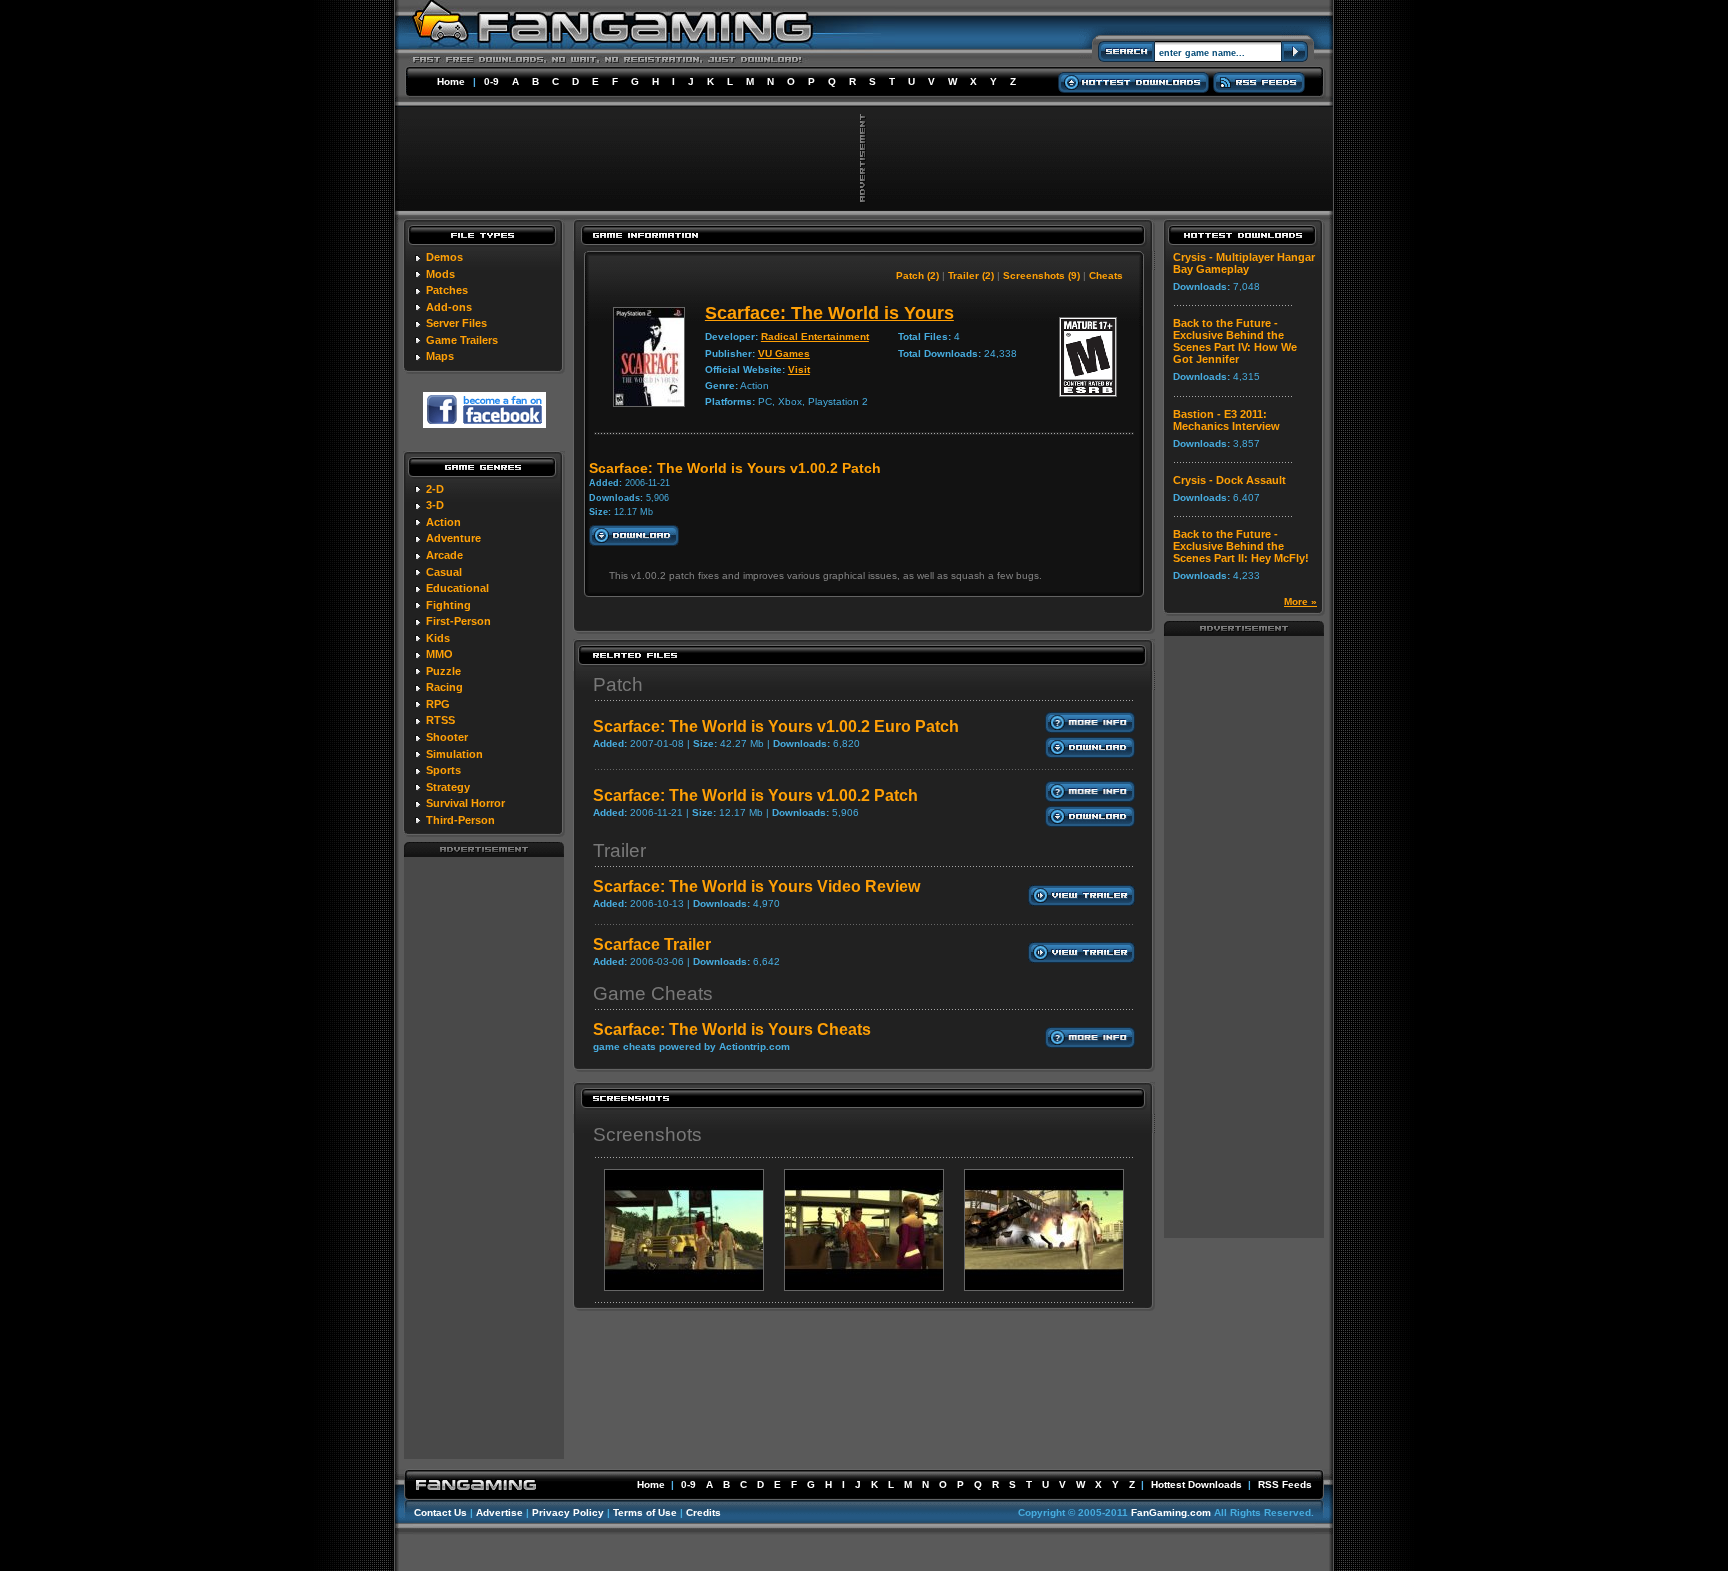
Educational (457, 588)
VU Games (784, 353)
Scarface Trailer (652, 944)
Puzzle (443, 671)
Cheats (1106, 275)
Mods (440, 274)
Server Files (456, 323)
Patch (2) (917, 275)
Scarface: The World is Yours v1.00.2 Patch (755, 795)
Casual (444, 572)
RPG (438, 704)
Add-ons (449, 307)
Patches (447, 290)
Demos (444, 257)
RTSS (440, 720)
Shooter (447, 737)
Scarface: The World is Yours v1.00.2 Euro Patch (776, 726)
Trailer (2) (971, 275)
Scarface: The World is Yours (829, 313)
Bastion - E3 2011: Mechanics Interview (1226, 420)
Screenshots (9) (1041, 275)
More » (1300, 601)
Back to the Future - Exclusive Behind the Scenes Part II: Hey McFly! (1241, 546)
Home (451, 81)
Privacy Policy (568, 1512)
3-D (435, 505)
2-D (435, 489)
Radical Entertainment (815, 336)
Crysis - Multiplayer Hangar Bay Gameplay (1244, 263)
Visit (799, 369)
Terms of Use (645, 1512)
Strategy (448, 787)
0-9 (491, 81)
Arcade (444, 555)
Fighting (448, 605)
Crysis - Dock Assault (1229, 480)
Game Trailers (462, 340)
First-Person (458, 621)
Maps (440, 356)
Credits (703, 1512)
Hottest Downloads (1196, 1484)
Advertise (499, 1512)
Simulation (454, 754)
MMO (439, 654)
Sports (443, 770)
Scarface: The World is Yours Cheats (732, 1029)
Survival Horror (465, 803)
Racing (444, 687)
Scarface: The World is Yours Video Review (756, 886)
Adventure (453, 538)
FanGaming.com (1171, 1512)
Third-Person (460, 820)
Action (443, 522)
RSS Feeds (1285, 1484)
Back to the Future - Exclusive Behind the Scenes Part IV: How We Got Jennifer (1235, 341)
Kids (438, 638)
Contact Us (440, 1512)
